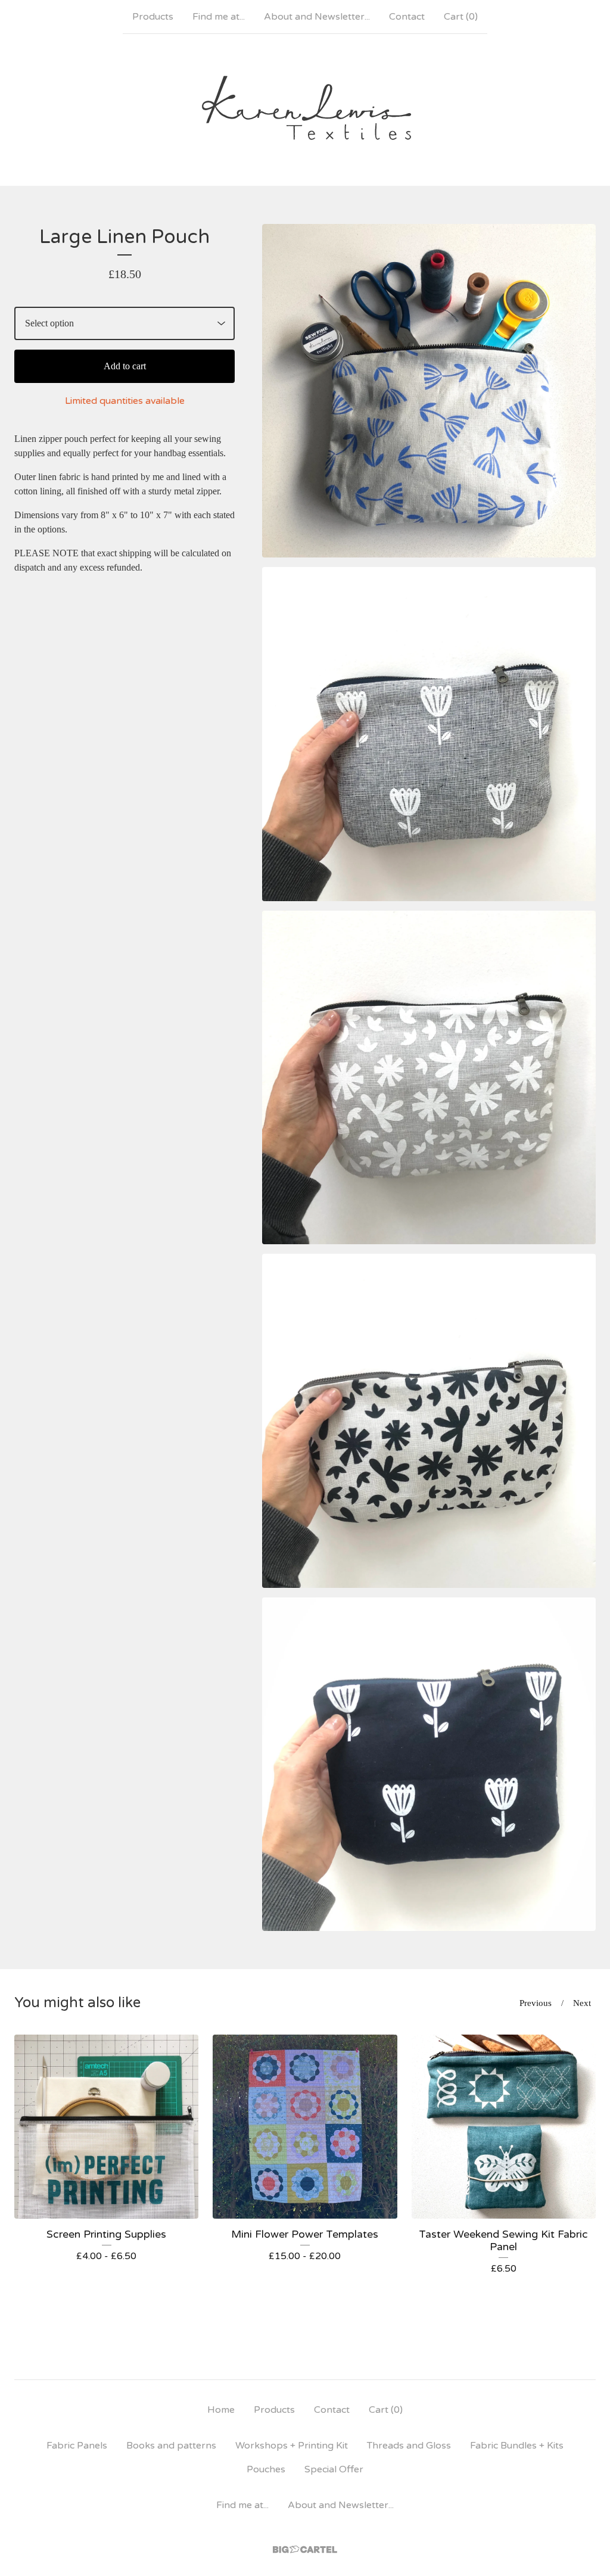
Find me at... (219, 17)
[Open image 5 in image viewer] (429, 1764)
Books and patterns (171, 2446)
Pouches (266, 2469)
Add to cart (125, 366)
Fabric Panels (77, 2446)
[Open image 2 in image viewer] (429, 734)
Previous (536, 2003)
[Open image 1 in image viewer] (429, 391)
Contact (407, 17)
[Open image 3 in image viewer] (429, 1077)
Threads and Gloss (409, 2446)
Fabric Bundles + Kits (517, 2446)
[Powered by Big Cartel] (305, 2549)
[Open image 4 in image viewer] (429, 1421)
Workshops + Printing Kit (292, 2446)
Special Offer (334, 2469)
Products (153, 17)
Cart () (461, 17)
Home (221, 2410)
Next (582, 2003)
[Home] (305, 110)
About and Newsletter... (317, 17)
